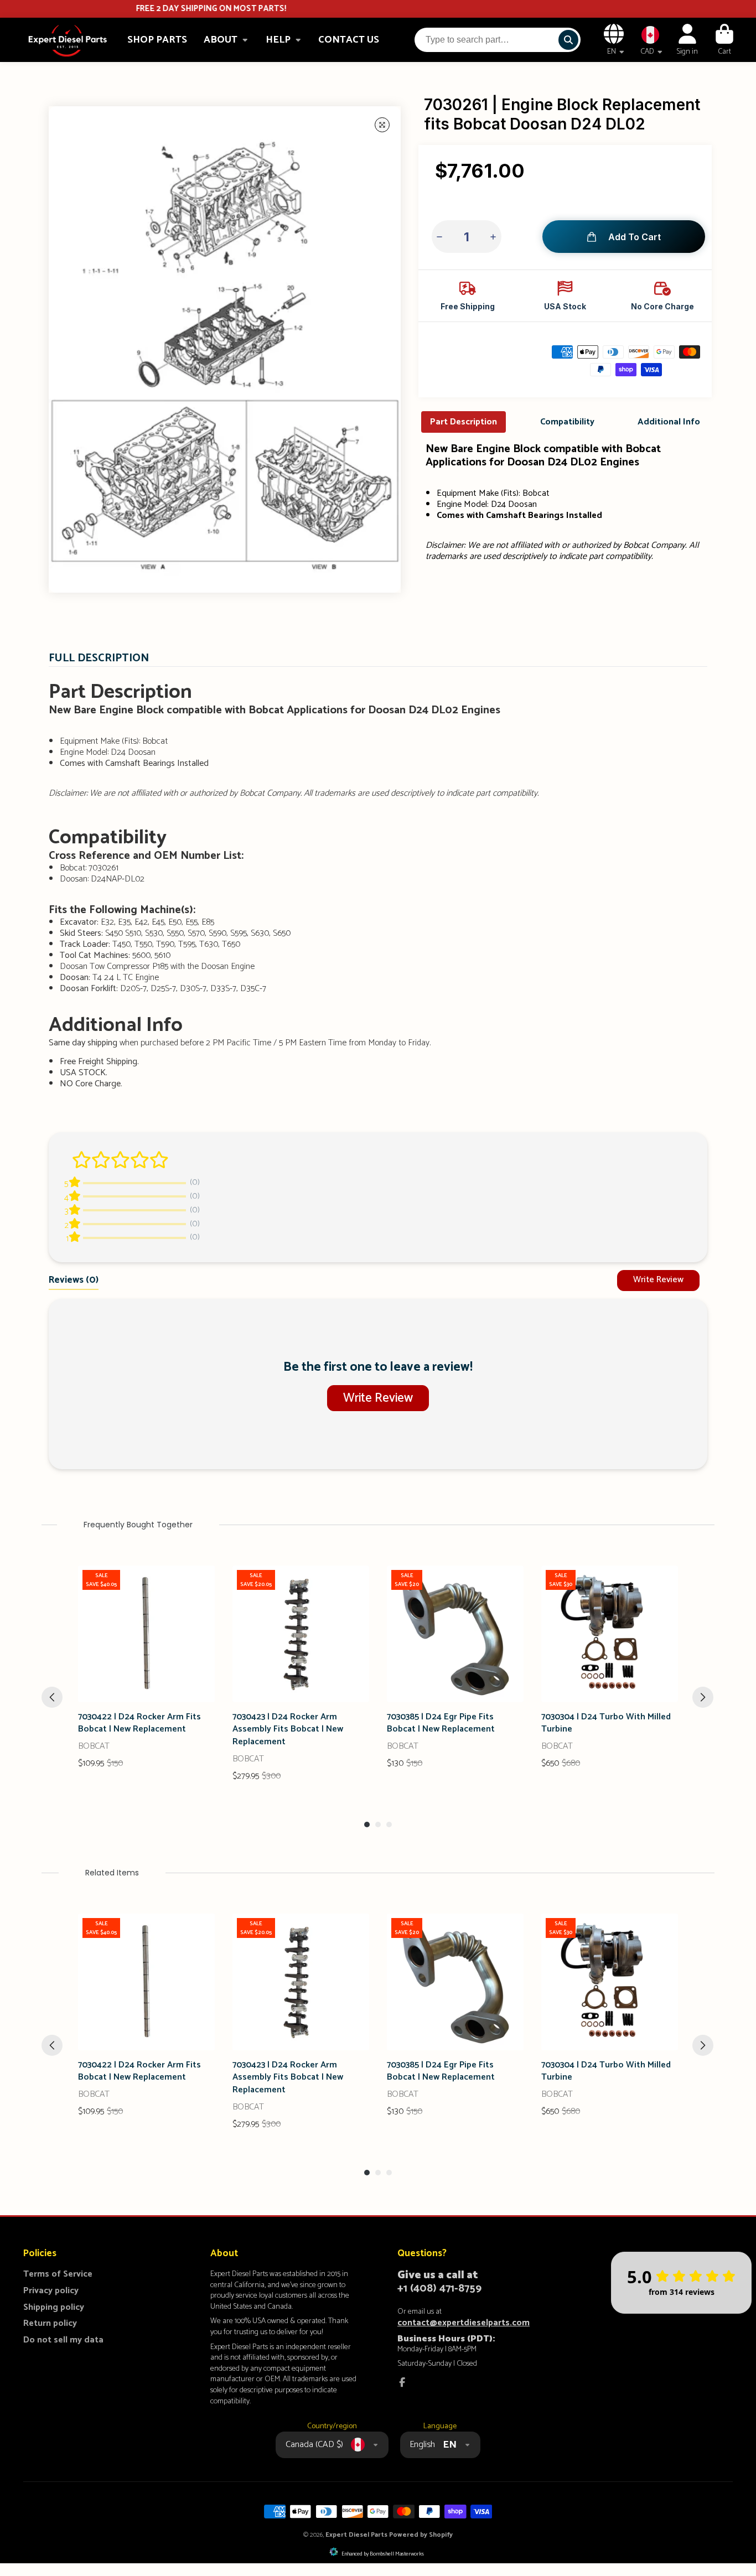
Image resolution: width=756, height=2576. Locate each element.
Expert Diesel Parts (356, 2535)
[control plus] (492, 237)
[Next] (703, 1697)
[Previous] (52, 1697)
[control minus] (441, 237)
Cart (724, 40)
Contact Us (349, 40)
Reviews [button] (74, 1280)
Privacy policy (51, 2291)
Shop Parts (157, 40)
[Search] (568, 40)
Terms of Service (58, 2274)
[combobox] (498, 40)
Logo (68, 40)
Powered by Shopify (421, 2535)
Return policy (50, 2324)
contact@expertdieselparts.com (464, 2323)
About (221, 40)
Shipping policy (54, 2308)
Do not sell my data (63, 2340)
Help (278, 40)
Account (687, 40)
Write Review (658, 1280)
